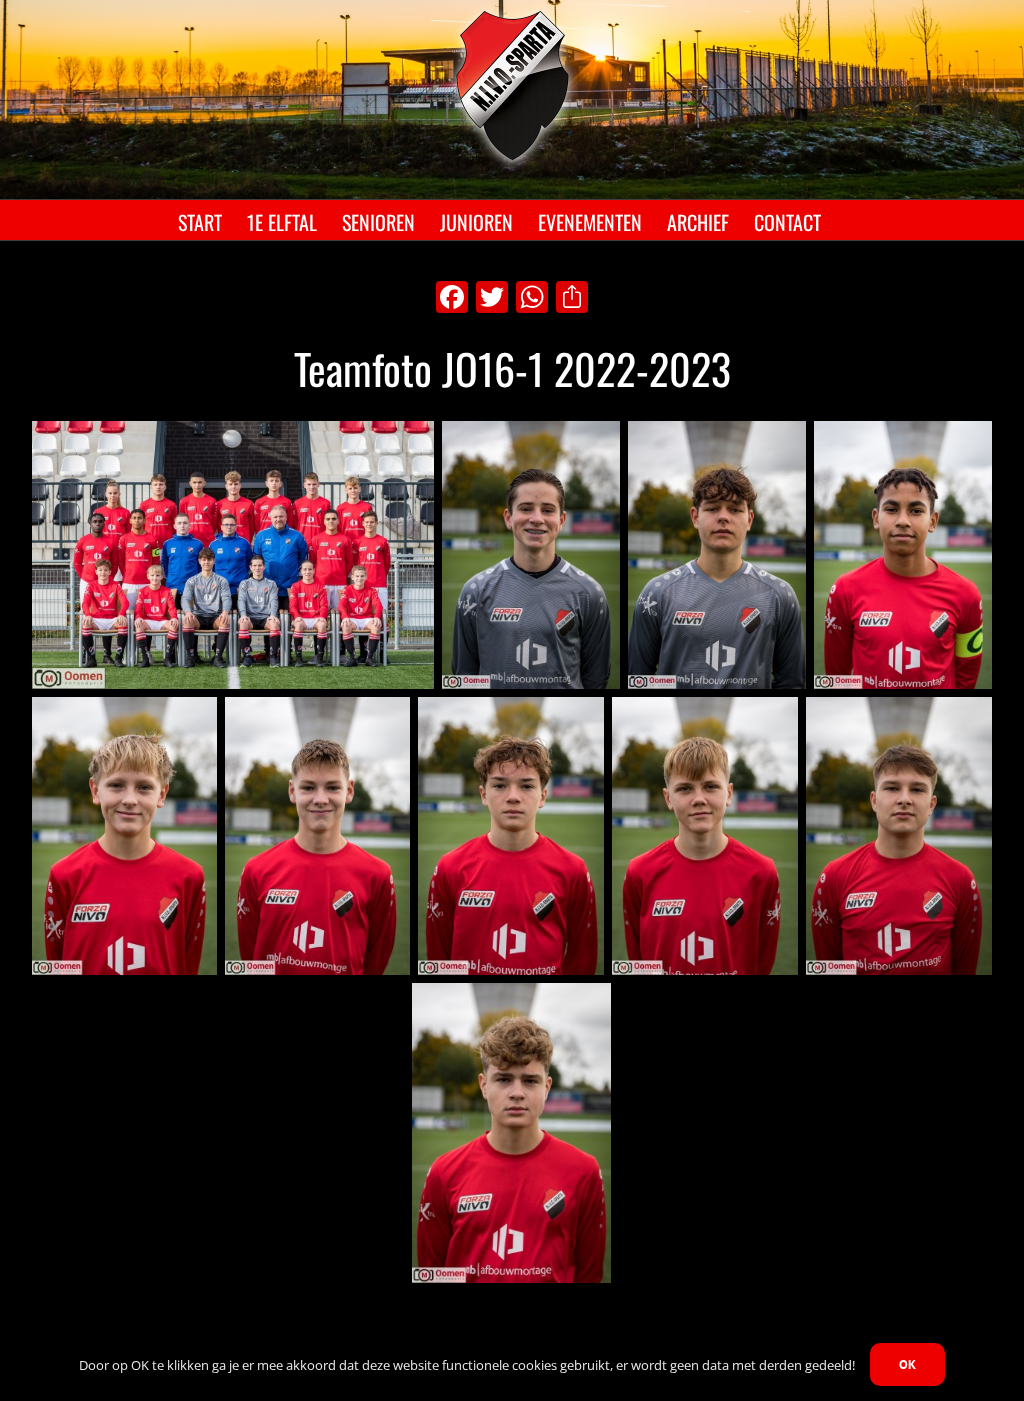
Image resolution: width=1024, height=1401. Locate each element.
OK (907, 1364)
